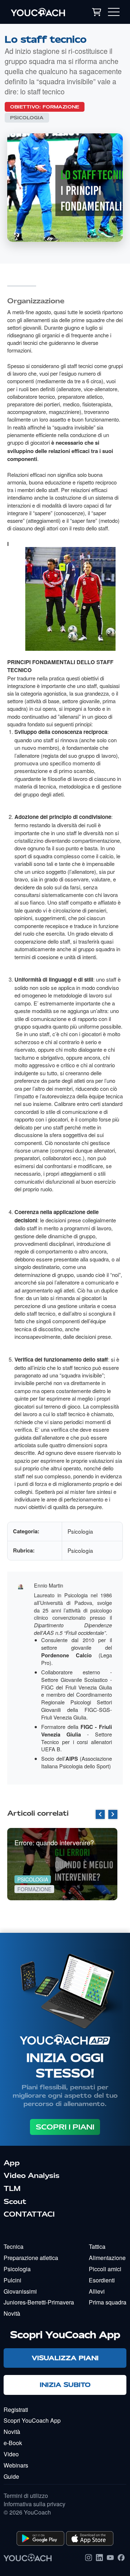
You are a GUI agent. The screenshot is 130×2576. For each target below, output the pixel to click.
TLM (12, 2188)
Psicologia (27, 118)
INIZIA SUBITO (65, 2385)
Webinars (16, 2465)
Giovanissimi (20, 2291)
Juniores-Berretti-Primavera (39, 2302)
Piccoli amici (105, 2269)
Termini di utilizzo (26, 2496)
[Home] (42, 12)
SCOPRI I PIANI (65, 2127)
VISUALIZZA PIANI (65, 2358)
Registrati (16, 2410)
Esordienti (102, 2280)
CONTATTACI (29, 2214)
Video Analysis (32, 2175)
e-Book (13, 2443)
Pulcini (12, 2280)
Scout (15, 2201)
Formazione (61, 107)
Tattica (97, 2246)
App (12, 2163)
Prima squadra (108, 2302)
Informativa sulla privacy (34, 2504)
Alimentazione (107, 2258)
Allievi (97, 2291)
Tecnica (14, 2246)
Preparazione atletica (31, 2258)
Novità (12, 2313)
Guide (11, 2476)
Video (11, 2454)
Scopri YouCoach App (32, 2420)
